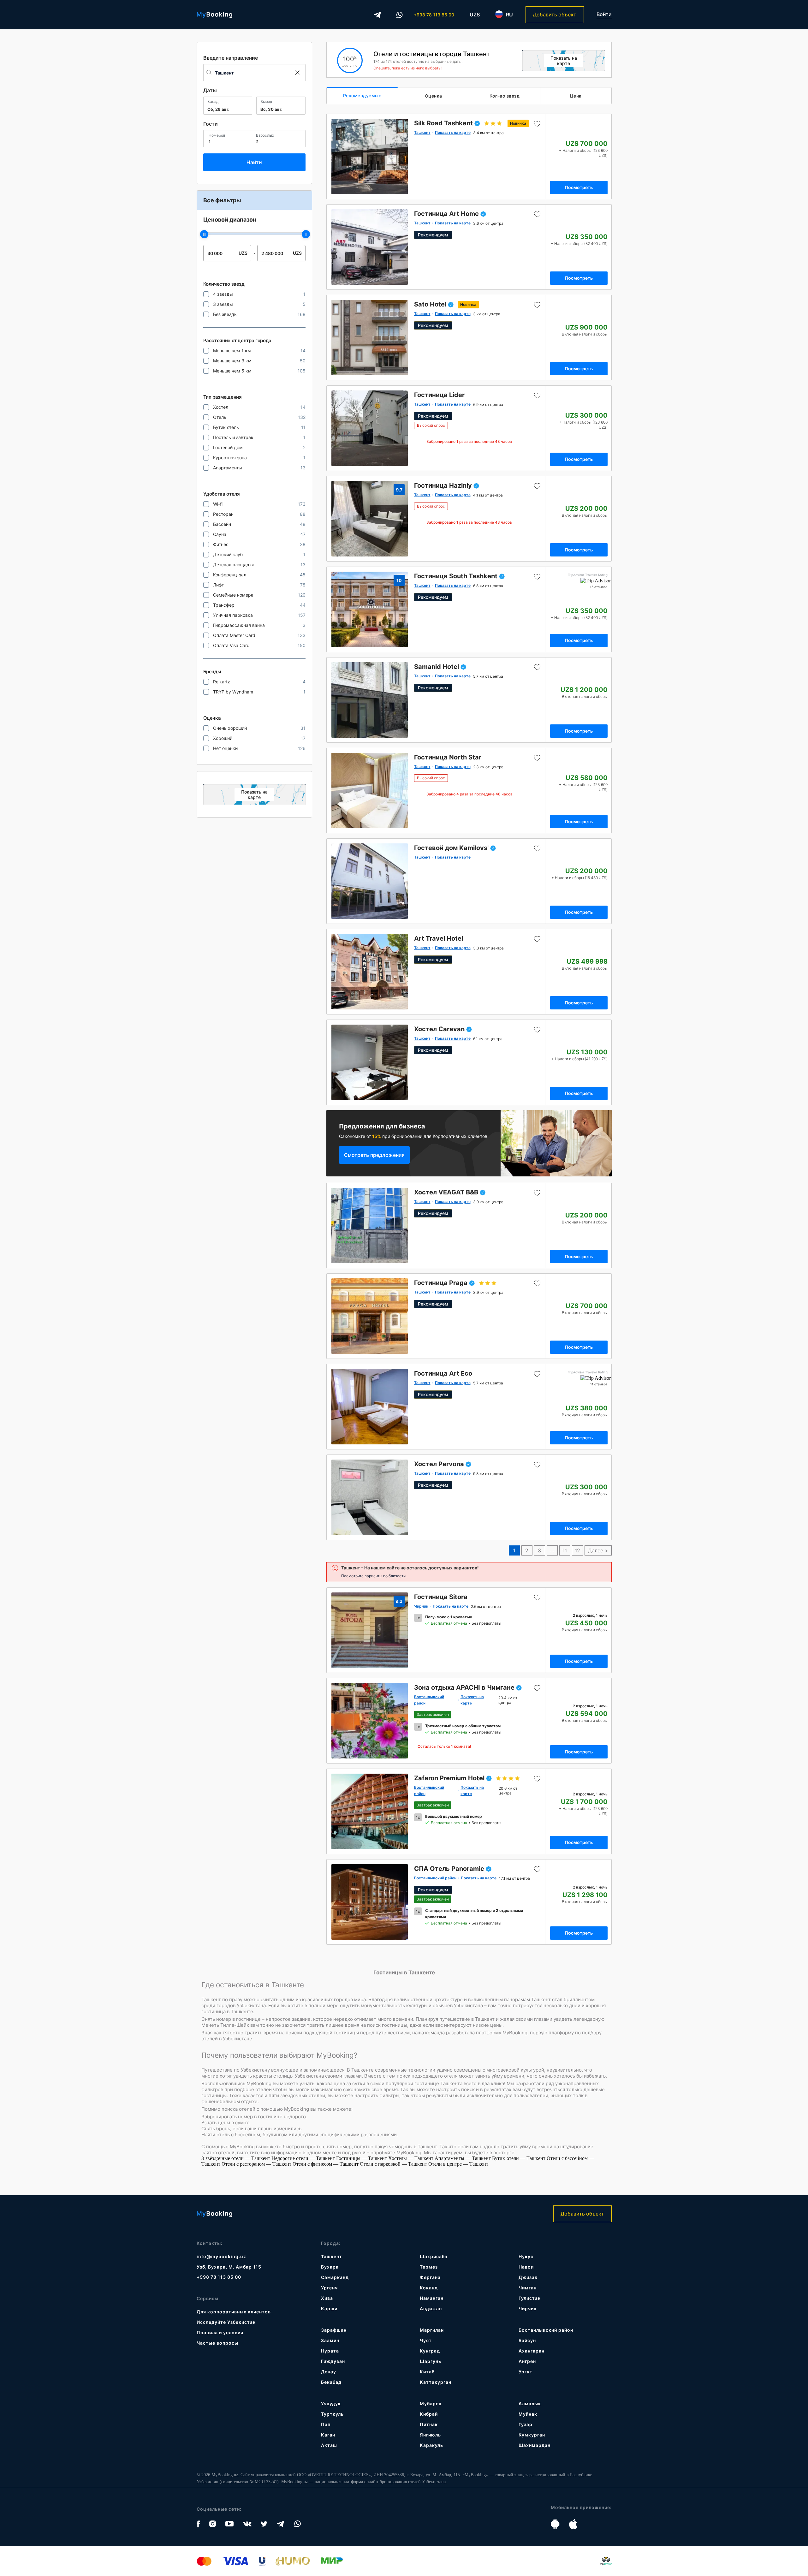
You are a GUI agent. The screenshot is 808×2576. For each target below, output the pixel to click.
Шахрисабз (434, 2256)
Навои (526, 2267)
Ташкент (332, 2256)
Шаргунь (431, 2361)
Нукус (526, 2256)
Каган (328, 2435)
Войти (604, 14)
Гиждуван (333, 2361)
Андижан (431, 2308)
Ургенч (329, 2288)
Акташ (329, 2445)
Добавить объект (555, 15)
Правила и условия (220, 2332)
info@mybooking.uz (221, 2256)
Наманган (432, 2298)
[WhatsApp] (400, 15)
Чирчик (528, 2308)
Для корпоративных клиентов (234, 2312)
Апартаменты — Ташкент (463, 2158)
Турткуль (332, 2414)
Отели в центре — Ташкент (458, 2164)
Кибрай (429, 2414)
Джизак (528, 2277)
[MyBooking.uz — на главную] (214, 15)
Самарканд (335, 2277)
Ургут (526, 2372)
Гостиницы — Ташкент (362, 2158)
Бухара (330, 2267)
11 (565, 1550)
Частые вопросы (217, 2343)
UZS (475, 15)
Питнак (429, 2424)
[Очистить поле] (297, 73)
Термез (429, 2267)
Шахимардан (535, 2445)
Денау (329, 2372)
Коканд (429, 2288)
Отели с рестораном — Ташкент (257, 2164)
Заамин (330, 2340)
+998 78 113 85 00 (434, 15)
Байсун (527, 2340)
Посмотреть (579, 187)
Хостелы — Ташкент (411, 2158)
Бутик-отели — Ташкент (519, 2158)
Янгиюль (430, 2435)
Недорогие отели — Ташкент (304, 2158)
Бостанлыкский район (546, 2330)
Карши (329, 2308)
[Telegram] (377, 15)
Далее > (598, 1550)
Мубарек (431, 2403)
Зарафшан (334, 2330)
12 (577, 1550)
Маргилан (432, 2330)
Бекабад (331, 2382)
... (552, 1550)
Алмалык (530, 2403)
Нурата (330, 2351)
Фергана (430, 2277)
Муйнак (528, 2414)
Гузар (526, 2424)
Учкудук (331, 2403)
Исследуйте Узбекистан (226, 2322)
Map (254, 794)
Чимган (528, 2288)
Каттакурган (436, 2382)
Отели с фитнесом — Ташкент (326, 2164)
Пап (326, 2424)
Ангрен (527, 2361)
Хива (327, 2298)
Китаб (427, 2372)
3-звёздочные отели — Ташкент (236, 2158)
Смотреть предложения (374, 1155)
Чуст (426, 2340)
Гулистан (530, 2298)
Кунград (430, 2351)
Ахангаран (532, 2351)
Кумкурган (532, 2435)
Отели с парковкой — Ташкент (394, 2164)
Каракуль (431, 2445)
